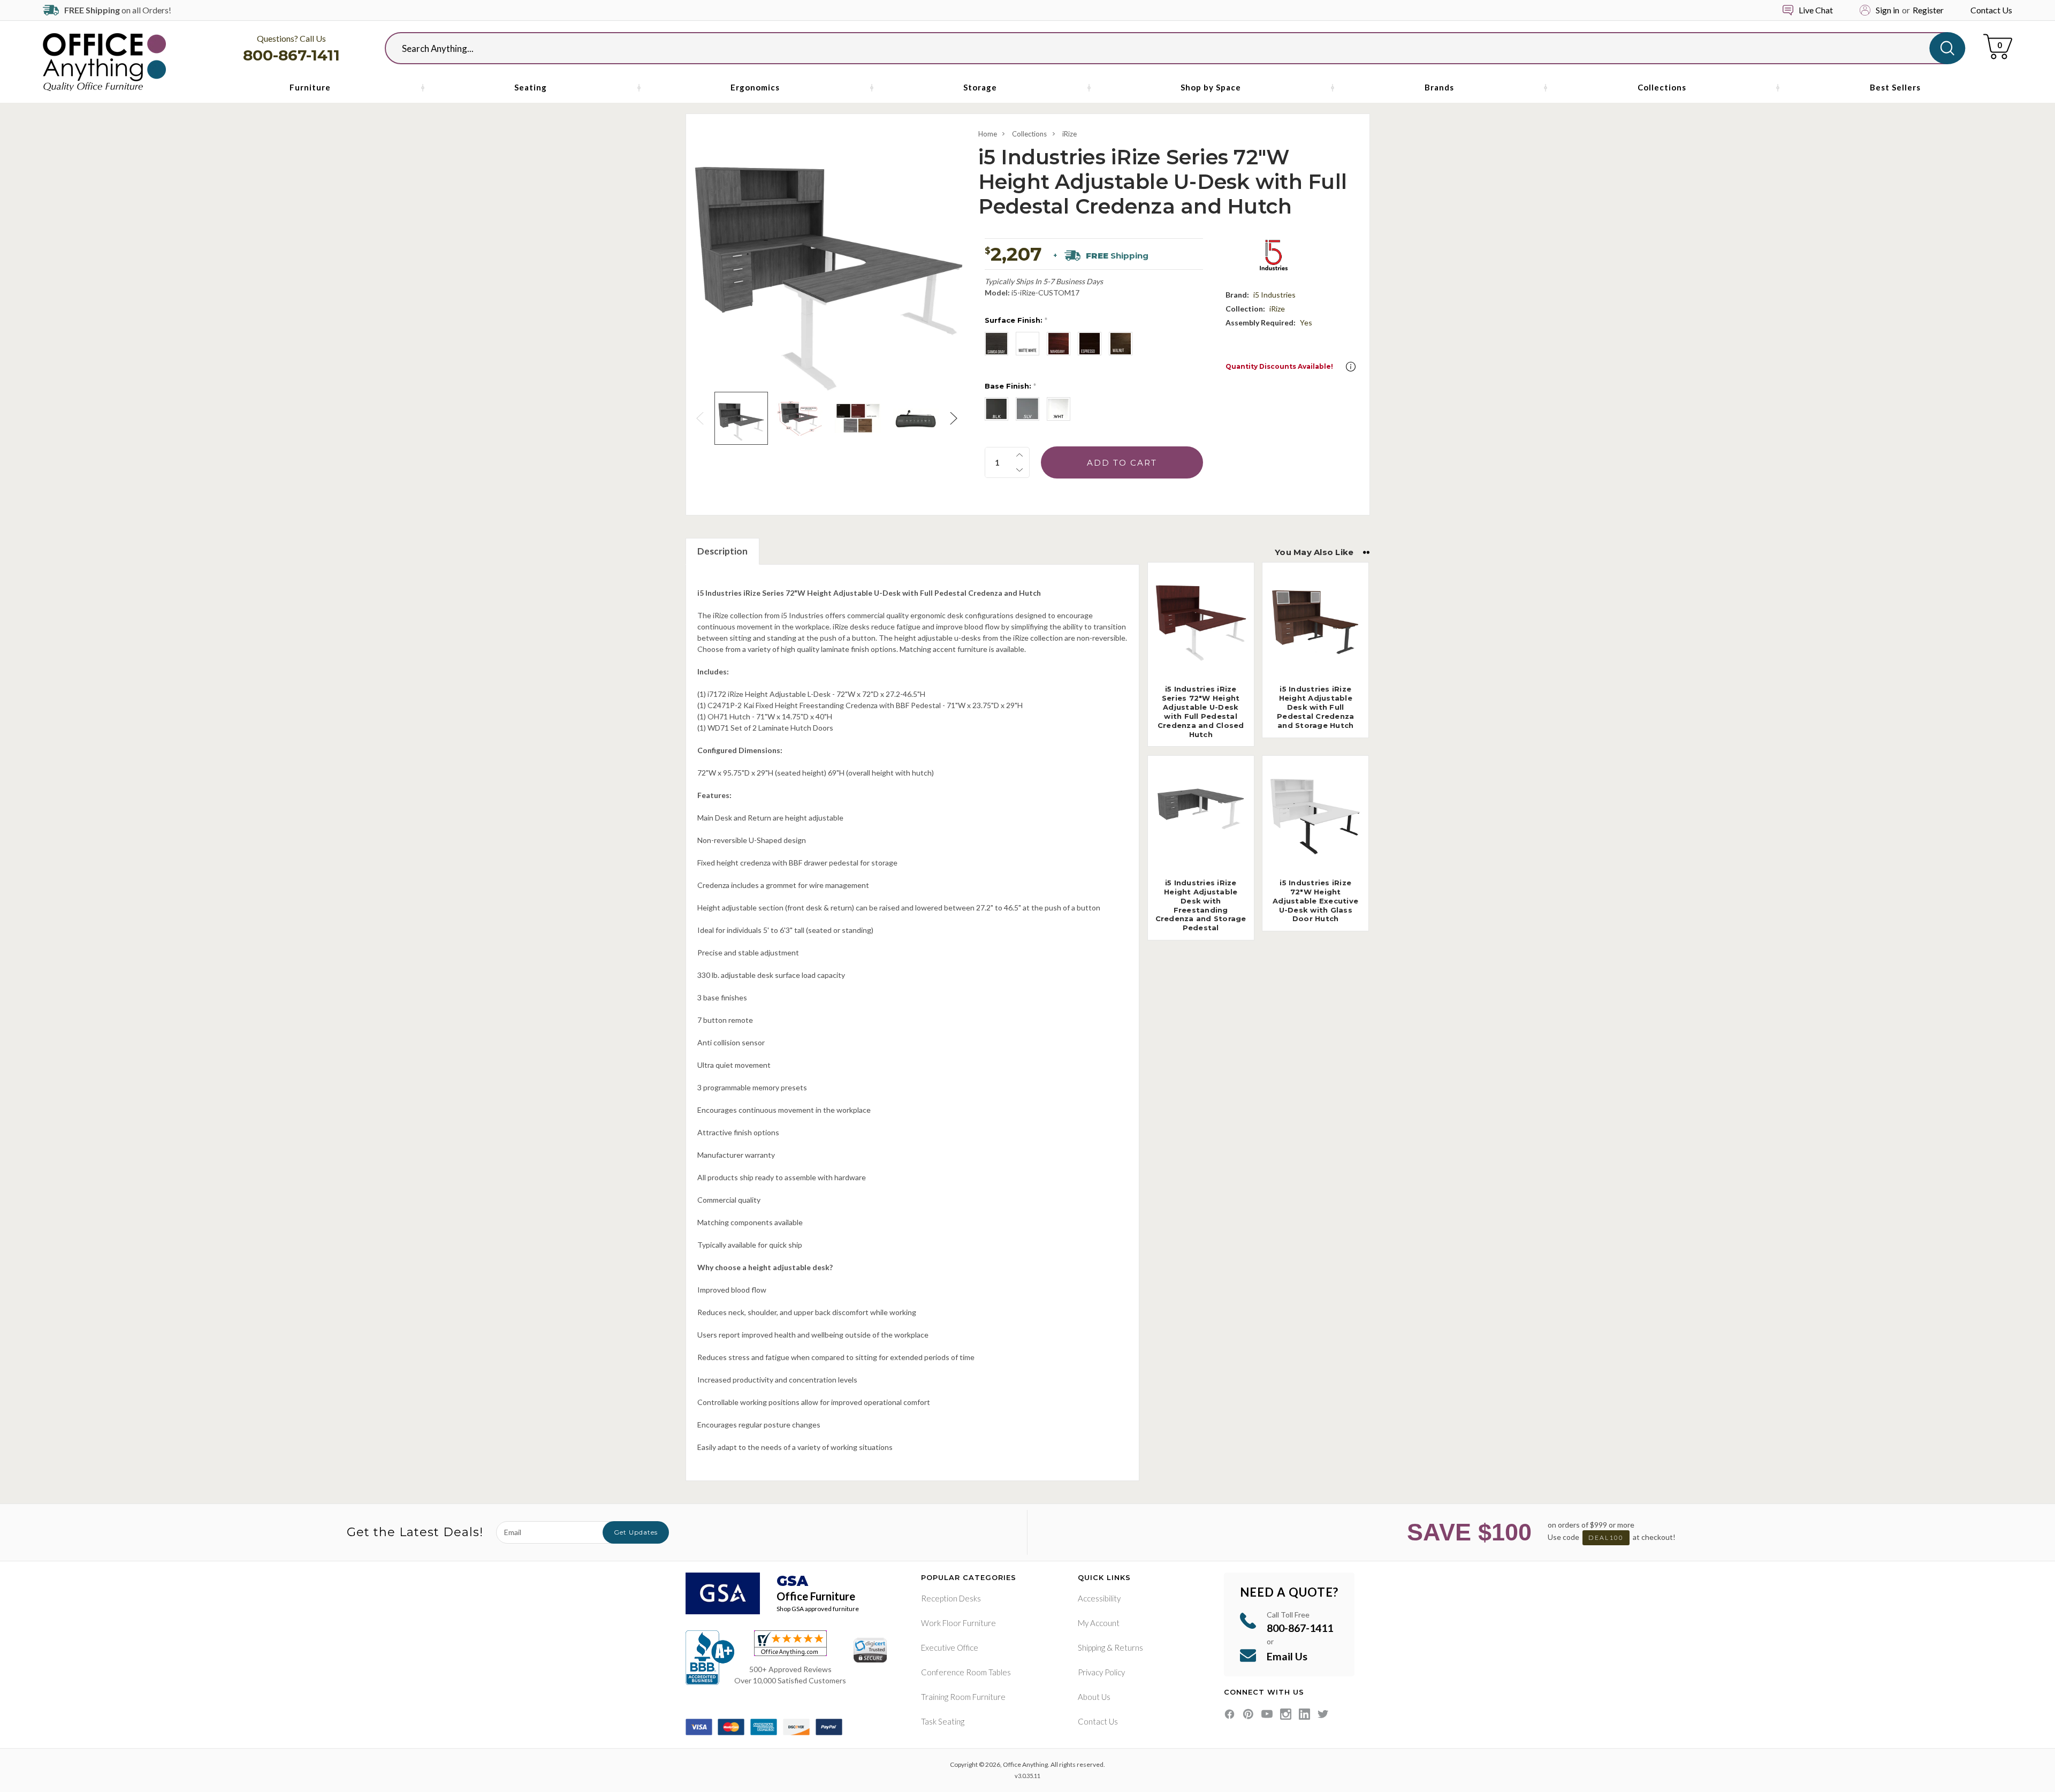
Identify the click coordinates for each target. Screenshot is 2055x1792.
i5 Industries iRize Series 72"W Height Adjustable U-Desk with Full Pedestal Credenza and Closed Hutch (1201, 711)
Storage (980, 87)
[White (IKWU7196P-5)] (1059, 409)
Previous (702, 418)
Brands (1439, 87)
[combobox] (1166, 48)
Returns (1129, 1647)
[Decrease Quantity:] (1019, 470)
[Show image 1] (741, 418)
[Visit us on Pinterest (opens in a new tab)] (1248, 1714)
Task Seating (943, 1721)
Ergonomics (755, 87)
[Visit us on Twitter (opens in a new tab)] (1323, 1714)
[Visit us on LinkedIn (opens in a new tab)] (1304, 1714)
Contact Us (1991, 10)
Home (988, 134)
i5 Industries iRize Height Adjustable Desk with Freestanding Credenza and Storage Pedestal (1201, 905)
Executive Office (950, 1647)
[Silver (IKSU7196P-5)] (1027, 409)
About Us (1094, 1697)
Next (955, 418)
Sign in (1887, 10)
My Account (1099, 1623)
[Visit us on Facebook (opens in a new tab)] (1230, 1714)
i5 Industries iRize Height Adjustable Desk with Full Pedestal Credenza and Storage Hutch (1315, 707)
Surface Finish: (1016, 320)
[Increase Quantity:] (1019, 455)
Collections (1662, 87)
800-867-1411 (291, 55)
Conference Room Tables (966, 1672)
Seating (531, 87)
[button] (1351, 367)
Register (1928, 10)
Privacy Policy (1101, 1672)
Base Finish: (1010, 386)
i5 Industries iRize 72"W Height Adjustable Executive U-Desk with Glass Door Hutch (1315, 901)
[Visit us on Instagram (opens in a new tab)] (1286, 1714)
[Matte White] (1027, 344)
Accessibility (1099, 1598)
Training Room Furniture (963, 1697)
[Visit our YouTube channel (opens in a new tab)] (1267, 1714)
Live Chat (1816, 10)
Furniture (310, 87)
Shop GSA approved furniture (818, 1609)
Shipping (1091, 1647)
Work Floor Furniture (958, 1623)
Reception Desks (951, 1598)
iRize (1070, 134)
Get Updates (636, 1532)
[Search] (1947, 48)
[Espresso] (1090, 344)
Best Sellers (1895, 87)
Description (722, 551)
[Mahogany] (1059, 344)
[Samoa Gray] (996, 344)
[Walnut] (1121, 344)
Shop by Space (1211, 87)
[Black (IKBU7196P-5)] (996, 409)
